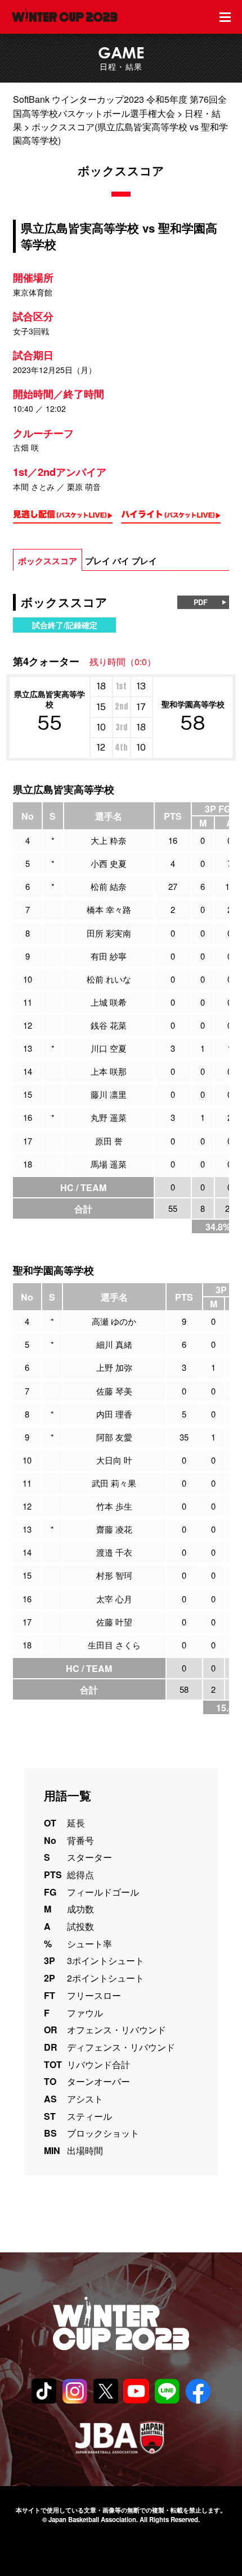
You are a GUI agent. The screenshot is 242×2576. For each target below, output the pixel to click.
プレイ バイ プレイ (121, 561)
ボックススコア (48, 561)
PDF (201, 602)
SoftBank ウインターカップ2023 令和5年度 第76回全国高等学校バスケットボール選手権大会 (120, 106)
